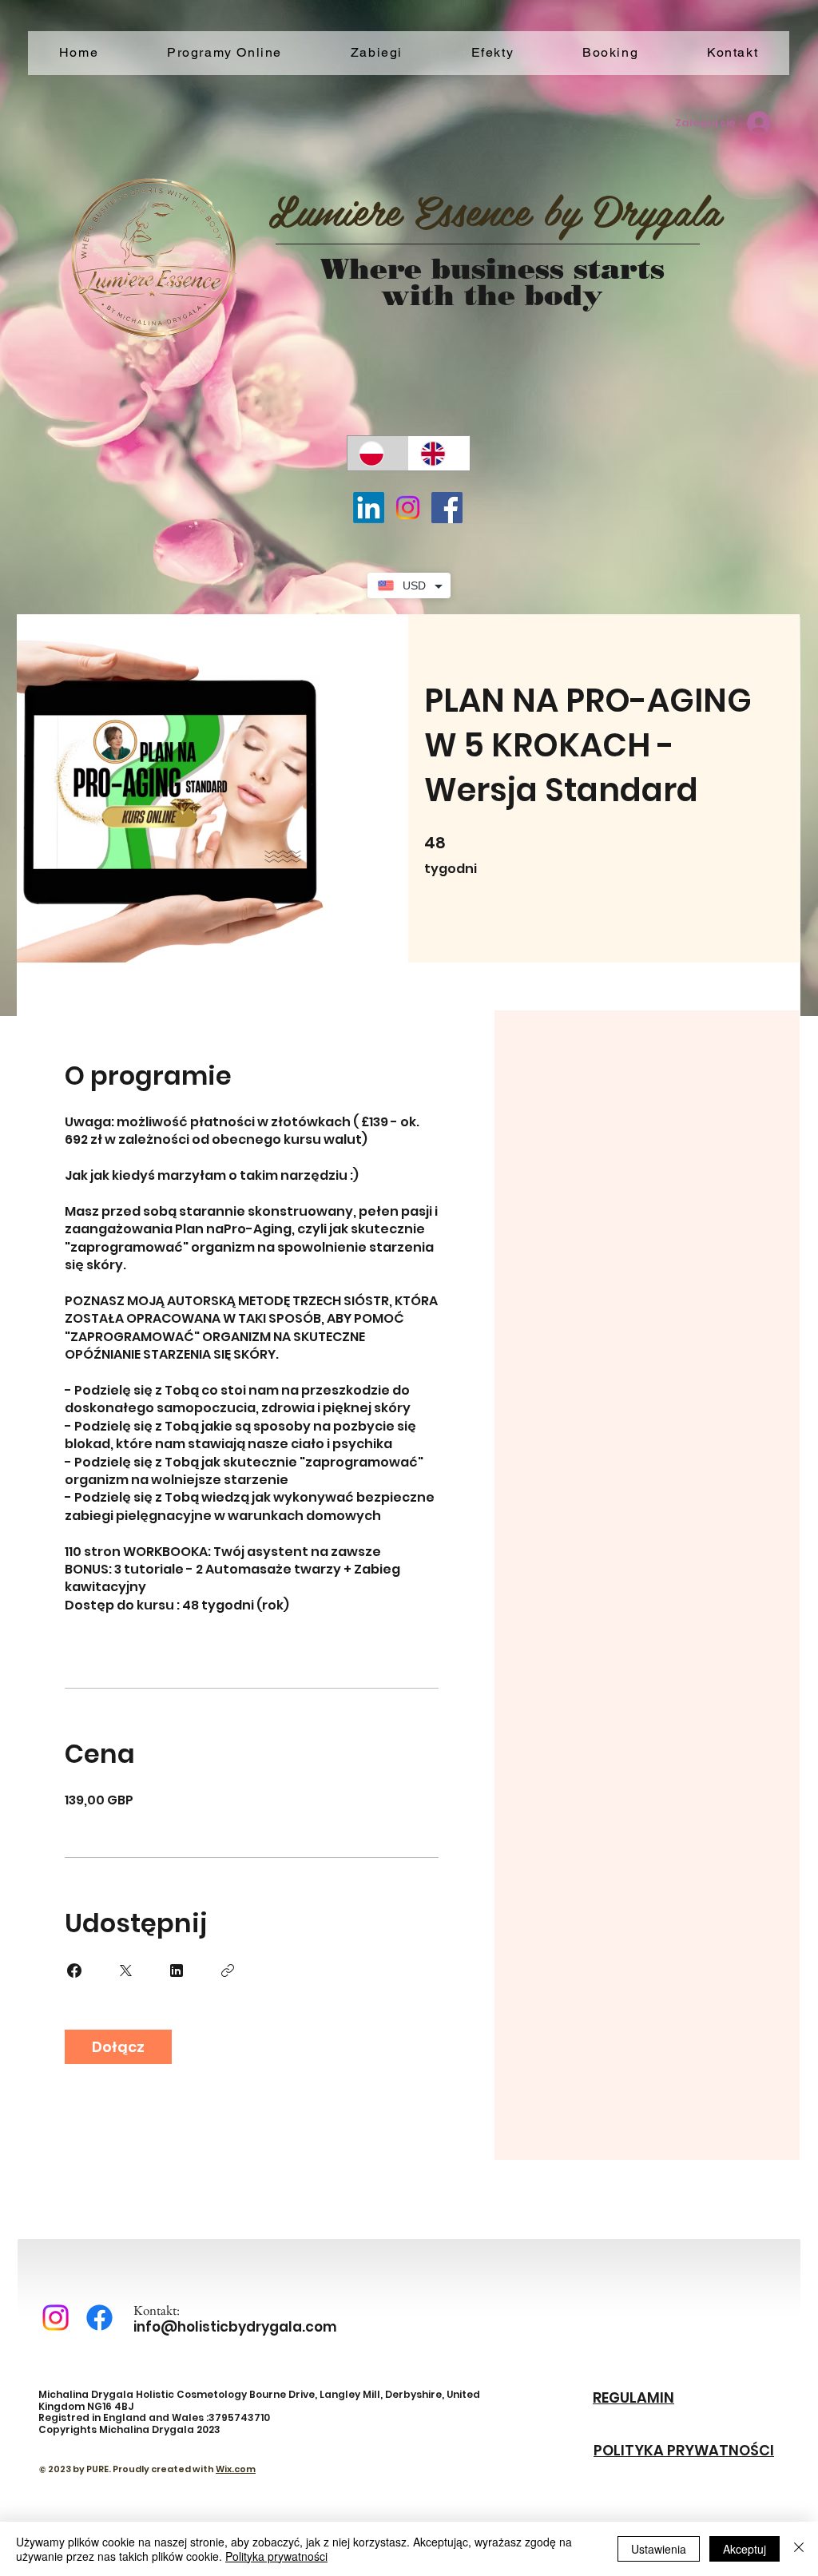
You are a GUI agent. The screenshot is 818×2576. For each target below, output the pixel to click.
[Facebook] (447, 508)
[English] (439, 453)
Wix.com (236, 2469)
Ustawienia (659, 2549)
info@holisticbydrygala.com (235, 2327)
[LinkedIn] (369, 508)
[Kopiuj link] (228, 1971)
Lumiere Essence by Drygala (494, 209)
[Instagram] (408, 508)
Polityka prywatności (276, 2556)
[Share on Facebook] (74, 1971)
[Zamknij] (799, 2549)
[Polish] (378, 453)
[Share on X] (125, 1971)
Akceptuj (745, 2549)
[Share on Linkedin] (177, 1971)
